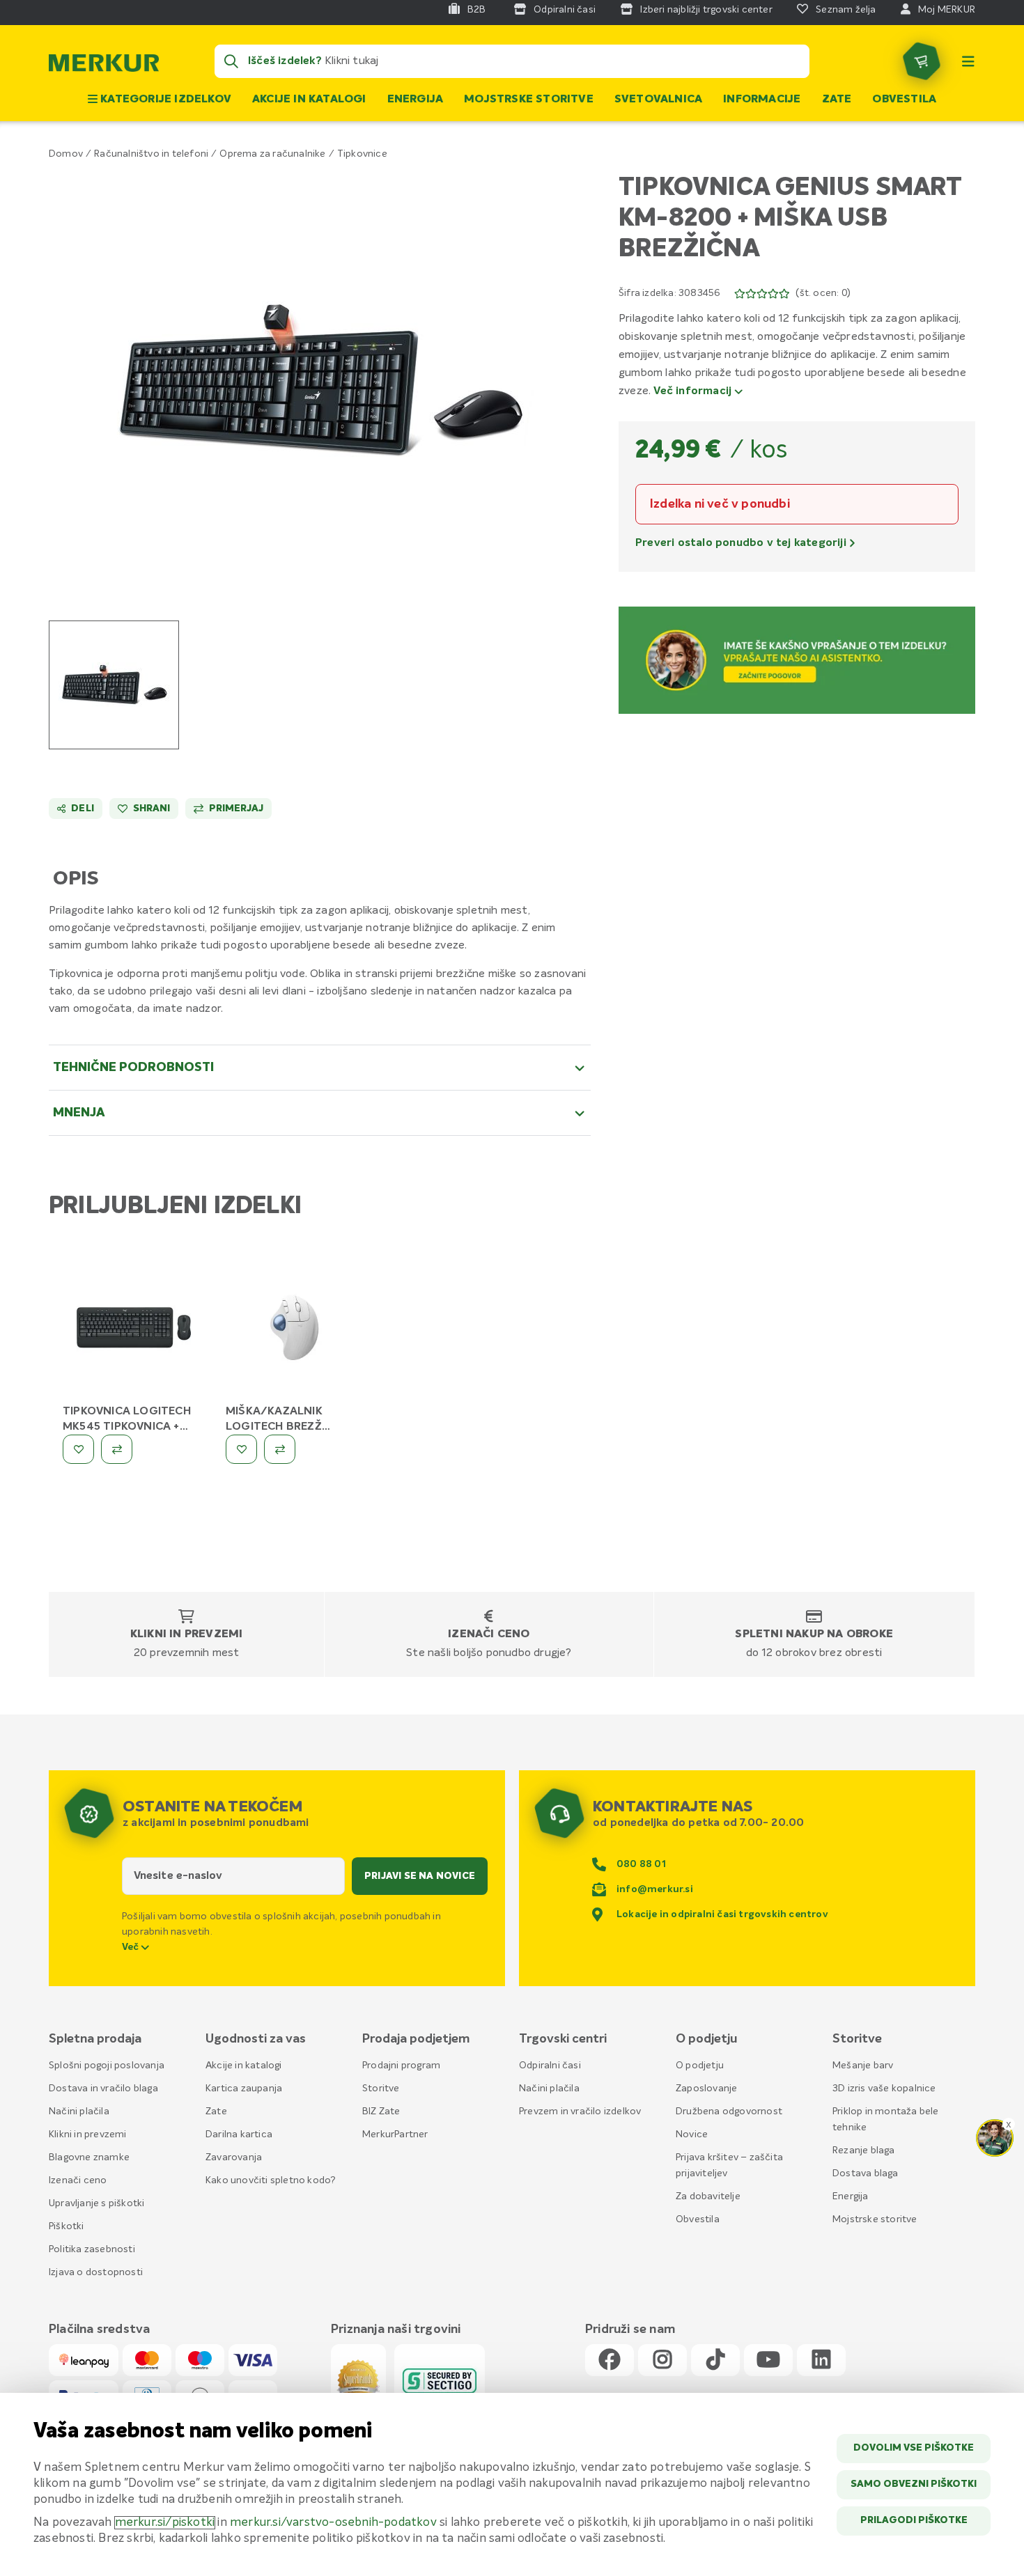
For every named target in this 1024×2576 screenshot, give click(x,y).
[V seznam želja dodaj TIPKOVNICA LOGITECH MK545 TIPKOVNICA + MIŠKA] (78, 1449)
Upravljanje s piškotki (96, 2203)
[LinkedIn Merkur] (821, 2360)
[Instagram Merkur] (662, 2360)
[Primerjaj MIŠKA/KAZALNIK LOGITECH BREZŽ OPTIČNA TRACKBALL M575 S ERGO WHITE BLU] (280, 1449)
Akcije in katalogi (309, 100)
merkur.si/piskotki (165, 2523)
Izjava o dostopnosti (96, 2272)
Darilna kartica (239, 2134)
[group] (114, 685)
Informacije (762, 100)
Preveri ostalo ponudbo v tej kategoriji (742, 543)
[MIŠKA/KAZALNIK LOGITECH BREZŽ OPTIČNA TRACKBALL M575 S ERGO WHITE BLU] (297, 1330)
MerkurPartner (395, 2134)
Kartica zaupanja (244, 2089)
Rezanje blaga (864, 2150)
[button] (320, 381)
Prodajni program (401, 2066)
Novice (692, 2134)
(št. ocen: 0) (823, 293)
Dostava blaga (866, 2173)
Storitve (381, 2089)
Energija (416, 100)
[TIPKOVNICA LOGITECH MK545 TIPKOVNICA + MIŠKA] (134, 1330)
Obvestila (904, 100)
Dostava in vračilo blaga (103, 2089)
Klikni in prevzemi (187, 1634)
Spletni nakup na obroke (814, 1634)
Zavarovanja (234, 2157)
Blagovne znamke (89, 2157)
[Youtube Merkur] (768, 2360)
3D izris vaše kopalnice (884, 2089)
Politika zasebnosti (92, 2249)
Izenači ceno (489, 1634)
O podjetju (700, 2066)
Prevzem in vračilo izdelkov (580, 2111)
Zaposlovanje (706, 2089)
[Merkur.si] (104, 66)
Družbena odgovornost (729, 2111)
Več (132, 1947)
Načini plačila (79, 2111)
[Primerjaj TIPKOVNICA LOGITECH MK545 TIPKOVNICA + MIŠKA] (117, 1449)
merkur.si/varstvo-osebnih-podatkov (333, 2523)
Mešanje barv (863, 2066)
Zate (837, 100)
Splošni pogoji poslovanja (107, 2066)
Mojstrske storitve (529, 100)
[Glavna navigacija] (968, 61)
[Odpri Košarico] (922, 61)
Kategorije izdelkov (164, 100)
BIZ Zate (381, 2111)
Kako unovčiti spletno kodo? (271, 2180)
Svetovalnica (658, 100)
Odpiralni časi (550, 2066)
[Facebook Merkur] (610, 2360)
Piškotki (67, 2226)
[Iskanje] (231, 61)
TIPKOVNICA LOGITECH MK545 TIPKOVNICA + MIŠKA (127, 1427)
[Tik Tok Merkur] (715, 2360)
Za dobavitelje (708, 2196)
